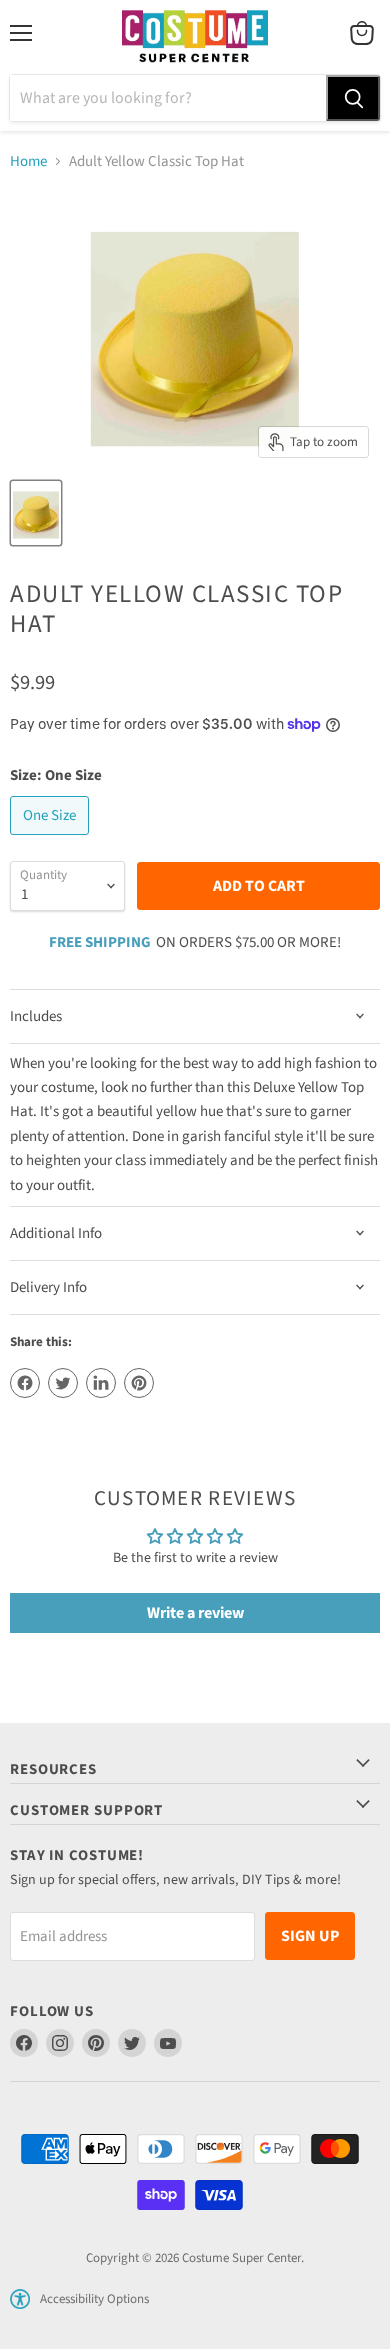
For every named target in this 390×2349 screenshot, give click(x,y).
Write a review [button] (195, 1613)
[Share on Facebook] (25, 1383)
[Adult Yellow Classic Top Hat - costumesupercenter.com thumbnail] (36, 513)
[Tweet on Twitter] (63, 1383)
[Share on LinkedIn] (101, 1383)
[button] (20, 2299)
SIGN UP (310, 1936)
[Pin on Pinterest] (139, 1383)
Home (28, 161)
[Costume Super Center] (194, 37)
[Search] (353, 98)
